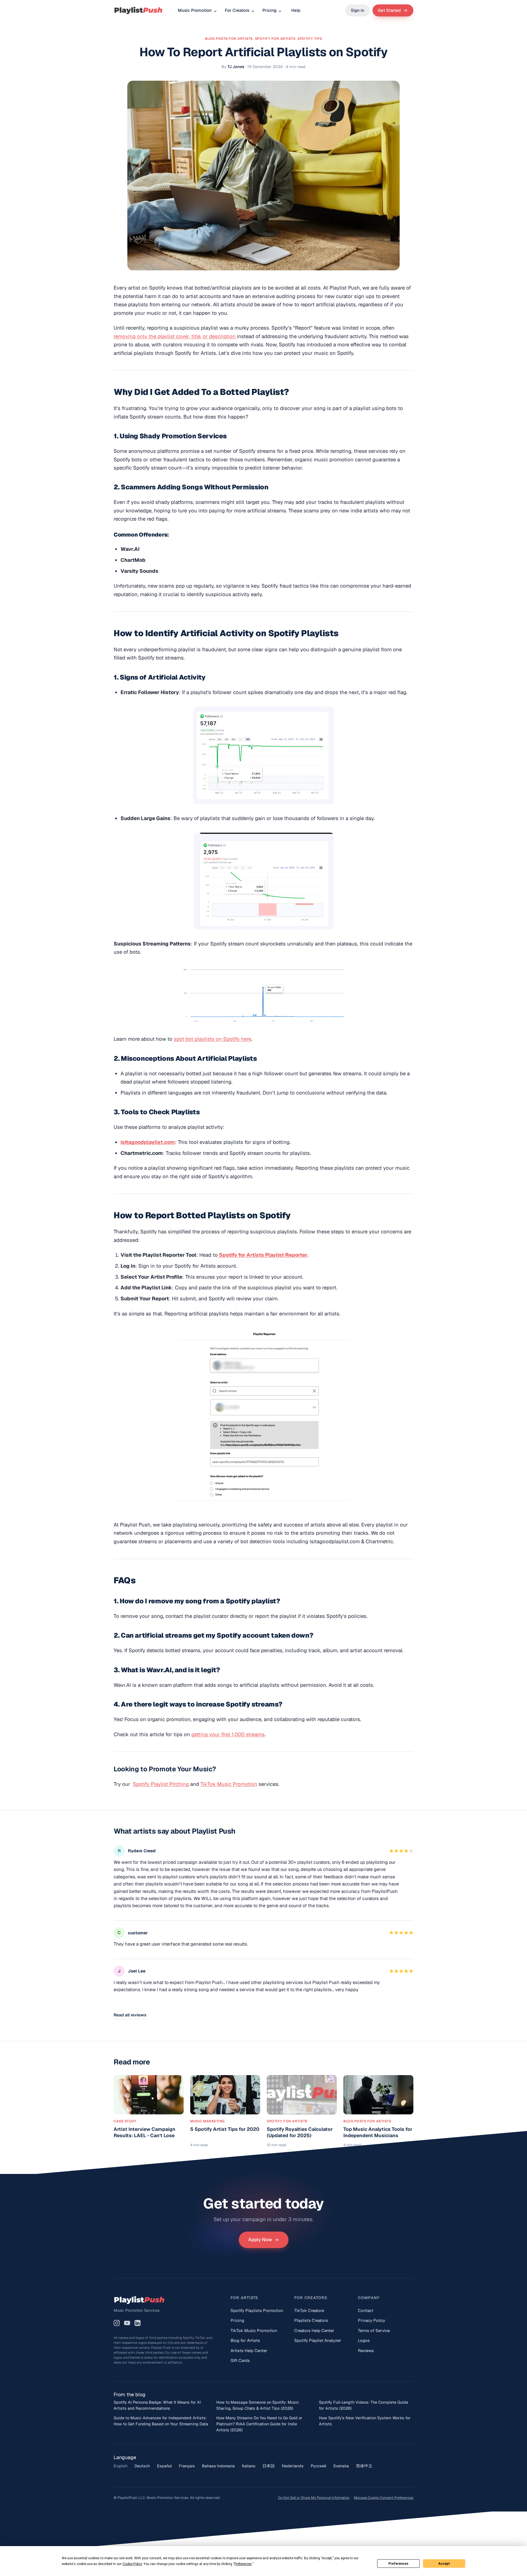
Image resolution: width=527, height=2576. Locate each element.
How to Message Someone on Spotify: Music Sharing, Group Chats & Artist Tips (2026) (258, 2405)
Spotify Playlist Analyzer (318, 2340)
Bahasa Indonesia (218, 2466)
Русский (318, 2466)
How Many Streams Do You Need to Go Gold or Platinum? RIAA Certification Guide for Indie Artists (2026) (259, 2424)
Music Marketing (208, 2121)
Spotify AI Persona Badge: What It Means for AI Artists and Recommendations (157, 2405)
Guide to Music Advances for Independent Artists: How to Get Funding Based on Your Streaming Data (161, 2421)
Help (296, 10)
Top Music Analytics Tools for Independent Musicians (378, 2132)
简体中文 (364, 2466)
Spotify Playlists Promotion (257, 2310)
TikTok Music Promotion (229, 1784)
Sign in (358, 10)
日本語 (269, 2466)
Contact (366, 2310)
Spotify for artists (275, 39)
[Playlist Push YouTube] (127, 2323)
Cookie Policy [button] (132, 2564)
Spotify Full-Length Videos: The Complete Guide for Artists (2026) (364, 2405)
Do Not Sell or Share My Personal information (314, 2498)
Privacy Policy (372, 2320)
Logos (364, 2340)
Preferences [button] (243, 2564)
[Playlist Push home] (138, 10)
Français (187, 2466)
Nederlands (293, 2466)
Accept (444, 2564)
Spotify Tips (310, 39)
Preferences (398, 2564)
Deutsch (142, 2466)
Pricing (269, 10)
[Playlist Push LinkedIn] (138, 2323)
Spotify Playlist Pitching (161, 1784)
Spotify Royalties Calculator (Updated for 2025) (300, 2132)
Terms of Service (374, 2331)
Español (164, 2466)
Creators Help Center (314, 2331)
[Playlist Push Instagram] (117, 2323)
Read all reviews (130, 2015)
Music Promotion (195, 10)
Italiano (249, 2466)
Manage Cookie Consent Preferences (384, 2498)
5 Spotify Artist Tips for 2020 (225, 2129)
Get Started (389, 10)
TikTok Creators (309, 2310)
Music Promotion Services (137, 2310)
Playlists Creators (311, 2320)
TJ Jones (236, 67)
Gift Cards (240, 2360)
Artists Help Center (249, 2351)
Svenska (341, 2466)
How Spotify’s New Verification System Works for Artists (365, 2421)
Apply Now (260, 2240)
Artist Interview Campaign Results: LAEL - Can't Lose (145, 2132)
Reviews (366, 2351)
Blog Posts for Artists (229, 39)
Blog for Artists (245, 2340)
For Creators (237, 10)
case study (125, 2121)
